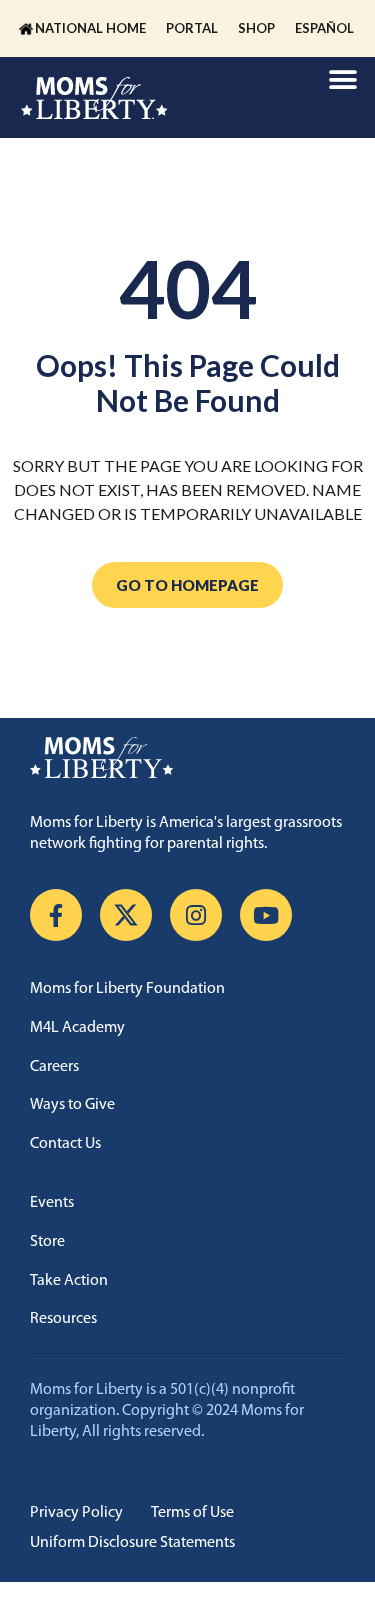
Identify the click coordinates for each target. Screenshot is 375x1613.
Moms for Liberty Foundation (127, 989)
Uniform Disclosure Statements (132, 1543)
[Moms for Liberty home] (187, 758)
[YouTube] (266, 915)
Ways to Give (72, 1105)
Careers (54, 1067)
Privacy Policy (76, 1513)
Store (47, 1242)
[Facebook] (56, 915)
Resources (63, 1319)
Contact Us (65, 1144)
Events (52, 1203)
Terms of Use (192, 1513)
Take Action (69, 1281)
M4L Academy (77, 1028)
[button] (342, 79)
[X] (126, 915)
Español (324, 28)
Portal (192, 28)
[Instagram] (196, 915)
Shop (256, 28)
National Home (90, 28)
